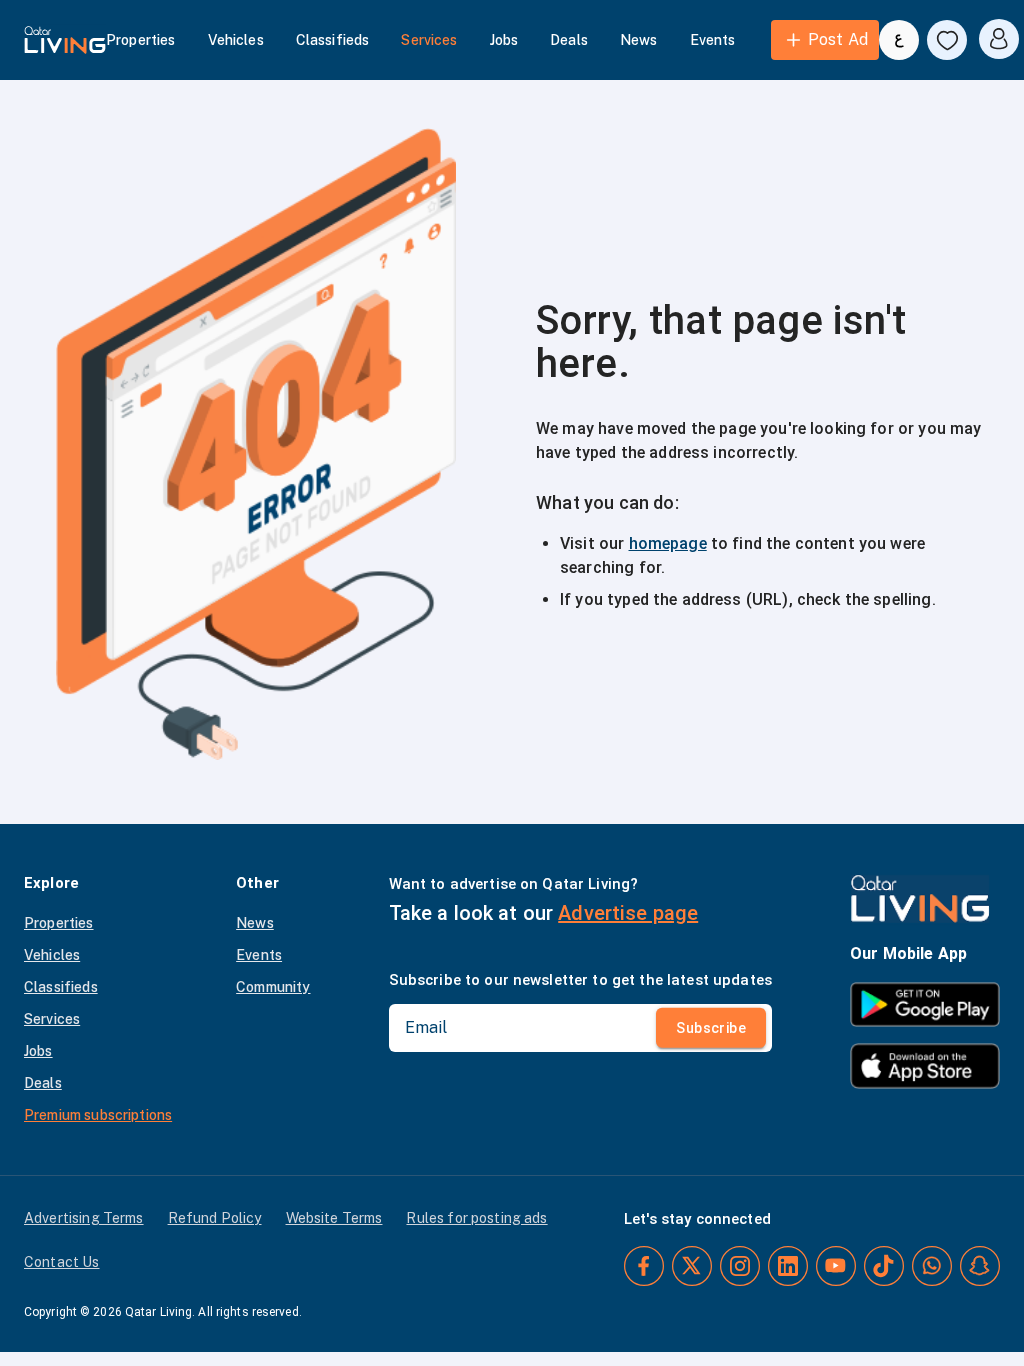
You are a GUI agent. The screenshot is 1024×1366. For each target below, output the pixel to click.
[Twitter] (692, 1266)
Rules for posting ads (476, 1218)
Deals (569, 40)
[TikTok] (884, 1266)
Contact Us (62, 1262)
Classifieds (333, 40)
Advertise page (628, 913)
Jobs (504, 40)
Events (713, 40)
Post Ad (838, 39)
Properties (141, 40)
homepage (668, 543)
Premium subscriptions (98, 1115)
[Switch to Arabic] (899, 40)
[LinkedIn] (788, 1266)
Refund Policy (215, 1218)
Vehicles (236, 40)
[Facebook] (644, 1266)
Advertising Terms (84, 1218)
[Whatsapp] (932, 1266)
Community (273, 987)
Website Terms (334, 1218)
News (639, 40)
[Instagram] (740, 1266)
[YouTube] (836, 1266)
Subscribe (711, 1028)
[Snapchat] (980, 1266)
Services (429, 40)
